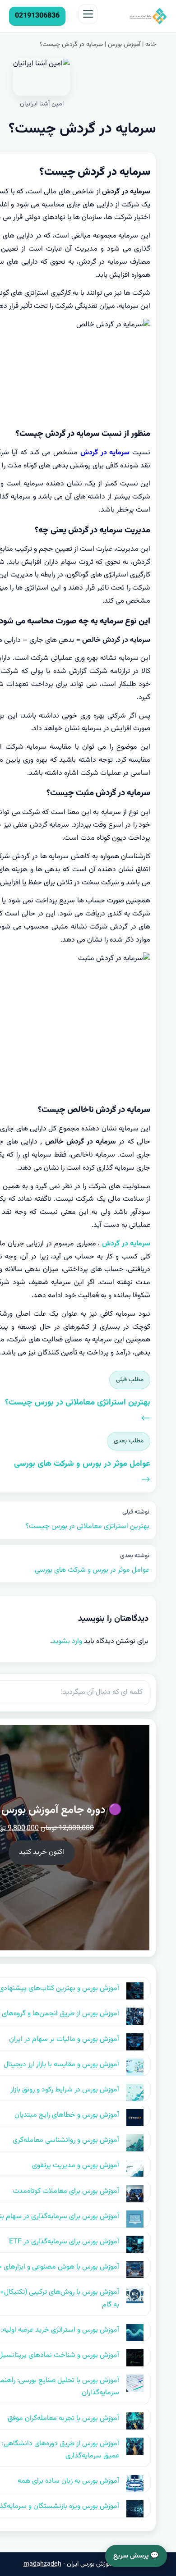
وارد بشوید (67, 1641)
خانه (151, 45)
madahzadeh (42, 2564)
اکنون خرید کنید (42, 1852)
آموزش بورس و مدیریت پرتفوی (76, 2166)
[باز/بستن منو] (88, 14)
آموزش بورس (124, 45)
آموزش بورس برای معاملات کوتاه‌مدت (66, 2191)
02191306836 (37, 16)
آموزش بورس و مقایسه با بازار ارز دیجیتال (61, 2065)
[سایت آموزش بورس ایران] (135, 16)
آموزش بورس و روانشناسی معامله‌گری (66, 2140)
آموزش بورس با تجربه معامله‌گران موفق (63, 2418)
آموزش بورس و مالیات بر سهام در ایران (64, 2039)
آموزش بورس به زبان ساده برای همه (68, 2481)
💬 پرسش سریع (136, 2556)
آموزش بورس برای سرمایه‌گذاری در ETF (64, 2242)
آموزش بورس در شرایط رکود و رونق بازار (65, 2090)
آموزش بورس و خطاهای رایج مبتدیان (67, 2115)
